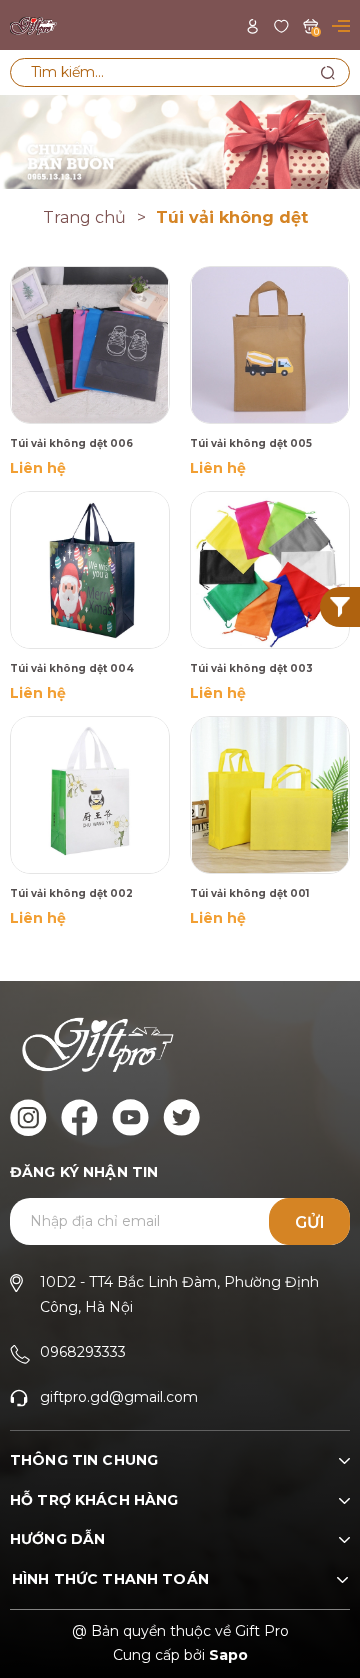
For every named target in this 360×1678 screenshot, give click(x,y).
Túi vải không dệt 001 (249, 893)
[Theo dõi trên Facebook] (79, 1117)
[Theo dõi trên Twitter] (181, 1117)
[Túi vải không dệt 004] (90, 570)
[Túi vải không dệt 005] (270, 345)
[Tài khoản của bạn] (252, 24)
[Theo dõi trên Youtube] (130, 1117)
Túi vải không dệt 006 (71, 443)
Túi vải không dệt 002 (71, 893)
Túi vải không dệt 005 (251, 443)
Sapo (228, 1655)
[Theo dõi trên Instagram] (28, 1117)
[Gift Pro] (180, 140)
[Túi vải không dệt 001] (270, 795)
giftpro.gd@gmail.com (119, 1397)
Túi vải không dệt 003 (251, 668)
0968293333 (83, 1352)
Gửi (310, 1222)
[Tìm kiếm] (327, 72)
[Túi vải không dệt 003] (270, 570)
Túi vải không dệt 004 (72, 668)
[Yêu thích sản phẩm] (281, 24)
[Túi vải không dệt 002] (90, 795)
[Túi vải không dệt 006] (90, 345)
